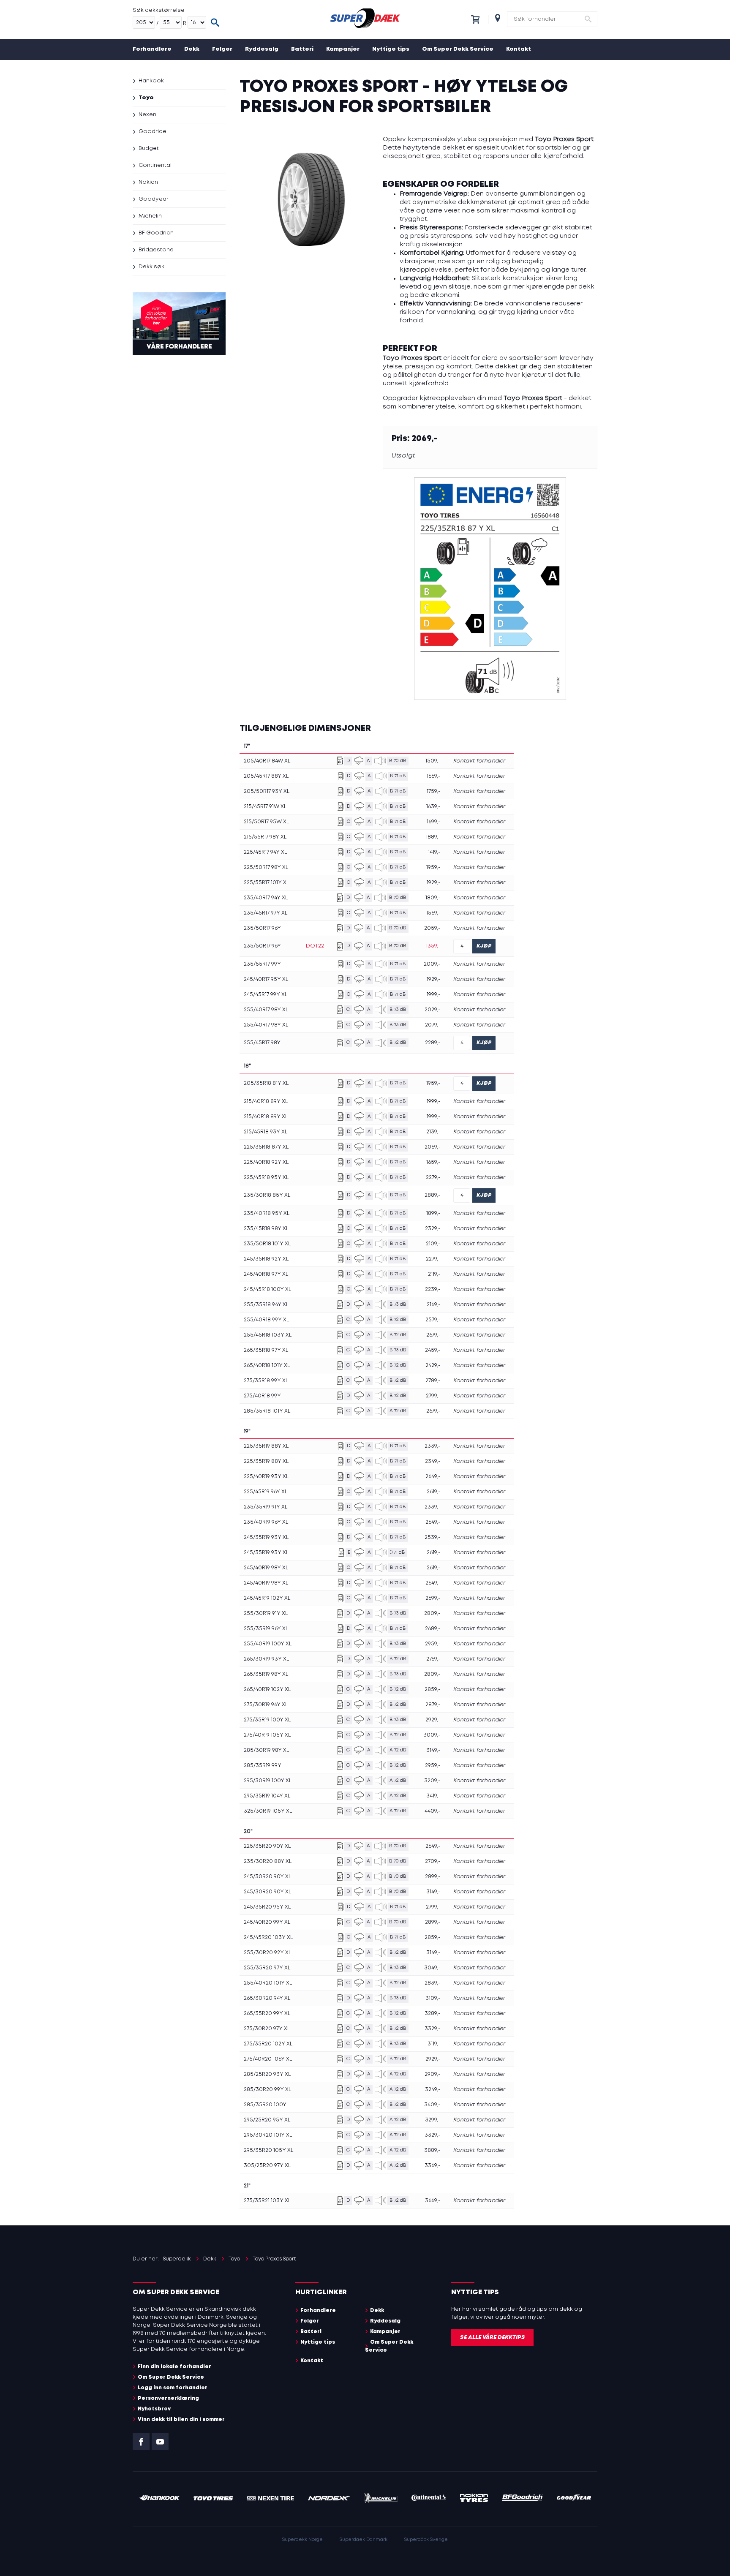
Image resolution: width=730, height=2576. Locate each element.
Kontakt (519, 49)
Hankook (151, 81)
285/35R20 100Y (265, 2105)
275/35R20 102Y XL (268, 2044)
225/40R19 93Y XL (266, 1477)
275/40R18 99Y (262, 1396)
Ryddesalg (262, 49)
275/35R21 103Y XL (267, 2201)
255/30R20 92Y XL (267, 1953)
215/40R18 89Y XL (266, 1101)
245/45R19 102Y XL (267, 1598)
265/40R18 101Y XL (267, 1366)
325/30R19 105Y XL (268, 1811)
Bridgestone (156, 250)
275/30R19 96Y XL (266, 1705)
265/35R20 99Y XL (267, 2014)
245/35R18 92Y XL (266, 1259)
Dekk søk (151, 267)
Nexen (147, 115)
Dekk (192, 49)
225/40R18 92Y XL (266, 1162)
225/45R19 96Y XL (266, 1492)
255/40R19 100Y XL (268, 1644)
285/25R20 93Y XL (267, 2074)
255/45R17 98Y (262, 1043)
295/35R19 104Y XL (267, 1796)
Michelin (150, 216)
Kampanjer (343, 49)
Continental (155, 165)
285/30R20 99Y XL (267, 2090)
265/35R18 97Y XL (266, 1350)
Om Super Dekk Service (458, 49)
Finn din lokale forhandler (174, 2367)
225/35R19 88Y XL (266, 1446)
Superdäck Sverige (426, 2540)
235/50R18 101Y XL (267, 1244)
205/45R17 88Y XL (266, 776)
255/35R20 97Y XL (267, 1968)
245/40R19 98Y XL (266, 1568)
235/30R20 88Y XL (268, 1861)
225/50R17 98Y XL (266, 867)
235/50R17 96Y (262, 928)
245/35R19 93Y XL (266, 1537)
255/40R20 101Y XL (268, 1983)
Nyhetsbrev (154, 2409)
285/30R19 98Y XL (266, 1750)
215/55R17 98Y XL (265, 837)
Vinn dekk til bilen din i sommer (181, 2419)
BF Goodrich (156, 233)
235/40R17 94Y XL (266, 898)
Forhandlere (152, 49)
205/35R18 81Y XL (266, 1083)
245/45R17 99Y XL (266, 995)
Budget (149, 148)
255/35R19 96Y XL (266, 1629)
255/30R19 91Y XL (266, 1613)
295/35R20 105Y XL (268, 2150)
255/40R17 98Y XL (266, 1010)
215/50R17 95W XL (266, 822)
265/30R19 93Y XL (266, 1659)
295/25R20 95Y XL (267, 2120)
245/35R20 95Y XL (267, 1907)
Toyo (146, 98)
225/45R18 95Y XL (266, 1178)
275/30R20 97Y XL (267, 2029)
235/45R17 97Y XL (266, 913)
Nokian (148, 182)
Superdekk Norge (302, 2540)
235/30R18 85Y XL (267, 1195)
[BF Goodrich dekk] (523, 2499)
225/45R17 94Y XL (265, 852)
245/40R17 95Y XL (266, 979)
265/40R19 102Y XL (267, 1690)
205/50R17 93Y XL (267, 791)
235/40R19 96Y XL (266, 1522)
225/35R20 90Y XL (267, 1846)
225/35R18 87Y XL (266, 1147)
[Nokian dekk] (474, 2499)
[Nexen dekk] (271, 2499)
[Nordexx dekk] (329, 2499)
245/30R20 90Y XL (267, 1877)
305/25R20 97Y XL (267, 2166)
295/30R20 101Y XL (268, 2135)
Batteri (302, 49)
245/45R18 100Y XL (267, 1289)
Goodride (153, 132)
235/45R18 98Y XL (266, 1229)
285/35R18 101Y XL (267, 1411)
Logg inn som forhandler (173, 2388)
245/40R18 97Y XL (266, 1274)
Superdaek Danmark (364, 2540)
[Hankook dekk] (159, 2499)
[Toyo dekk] (214, 2499)
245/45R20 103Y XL (268, 1937)
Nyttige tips (391, 49)
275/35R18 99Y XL (266, 1381)
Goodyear (154, 199)
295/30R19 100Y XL (268, 1781)
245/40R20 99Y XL (267, 1922)
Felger (222, 49)
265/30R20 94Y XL (267, 1998)
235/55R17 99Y (262, 964)
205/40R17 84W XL (267, 761)
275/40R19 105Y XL (267, 1735)
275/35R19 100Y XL (267, 1720)
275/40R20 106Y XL (268, 2059)
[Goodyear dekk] (574, 2499)
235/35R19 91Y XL (266, 1507)
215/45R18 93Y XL (266, 1132)
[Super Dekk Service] (365, 19)
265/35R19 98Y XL (266, 1674)
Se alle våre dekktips (492, 2338)
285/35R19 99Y (263, 1766)
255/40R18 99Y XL (266, 1320)
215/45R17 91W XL (265, 807)
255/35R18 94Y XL (266, 1305)
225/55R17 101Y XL (266, 883)
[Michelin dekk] (381, 2499)
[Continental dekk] (429, 2499)
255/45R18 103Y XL (268, 1335)
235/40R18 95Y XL (267, 1213)
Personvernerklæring (168, 2398)
